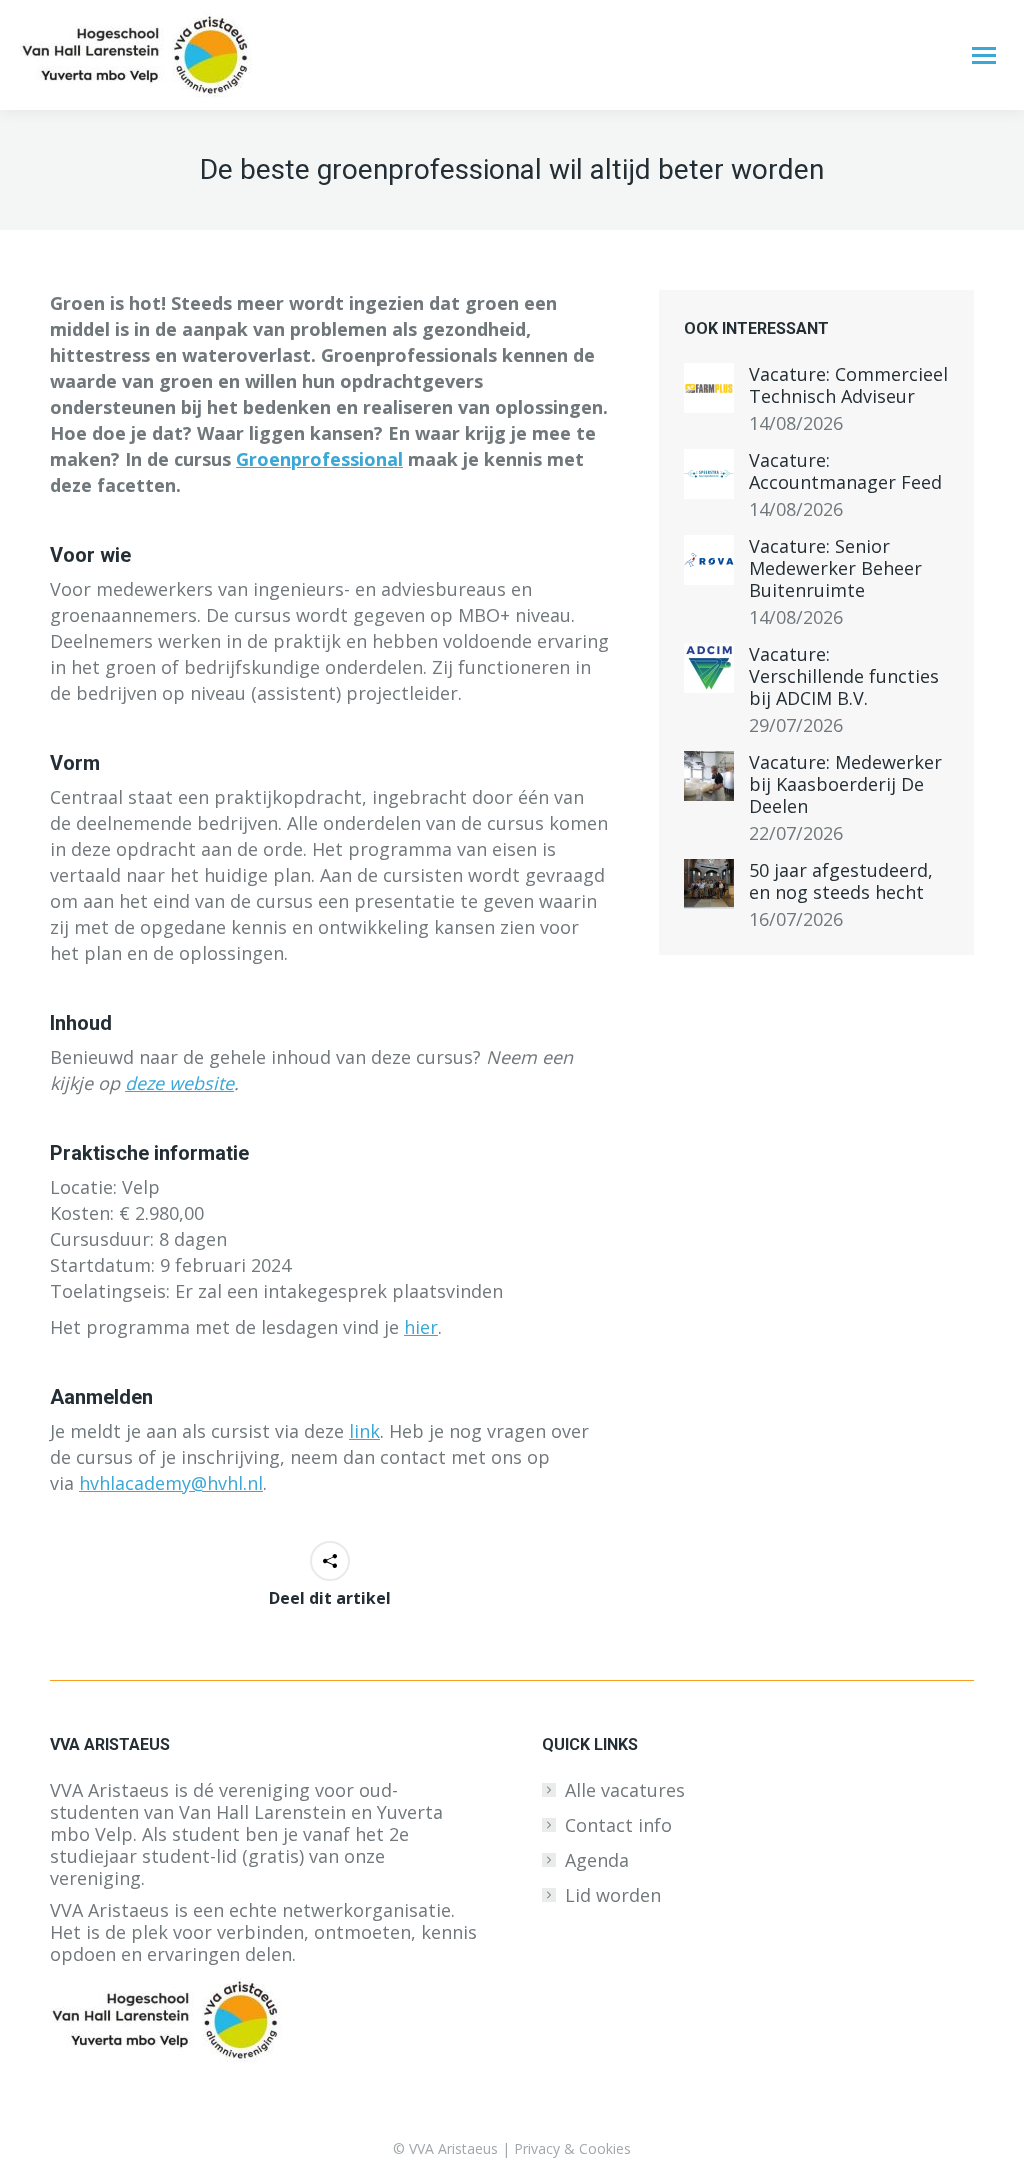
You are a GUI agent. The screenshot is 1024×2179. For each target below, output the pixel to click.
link (364, 1431)
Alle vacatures (625, 1790)
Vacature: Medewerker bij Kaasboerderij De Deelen (845, 784)
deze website (179, 1083)
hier (421, 1327)
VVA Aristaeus (453, 2148)
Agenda (597, 1860)
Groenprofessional (319, 459)
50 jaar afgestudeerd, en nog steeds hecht (841, 881)
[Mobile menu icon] (984, 55)
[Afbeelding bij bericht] (709, 388)
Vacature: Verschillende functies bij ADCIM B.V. (844, 676)
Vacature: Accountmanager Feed (845, 471)
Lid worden (613, 1895)
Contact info (618, 1825)
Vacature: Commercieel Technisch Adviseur (848, 385)
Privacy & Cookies (572, 2148)
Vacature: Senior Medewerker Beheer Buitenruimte (835, 568)
